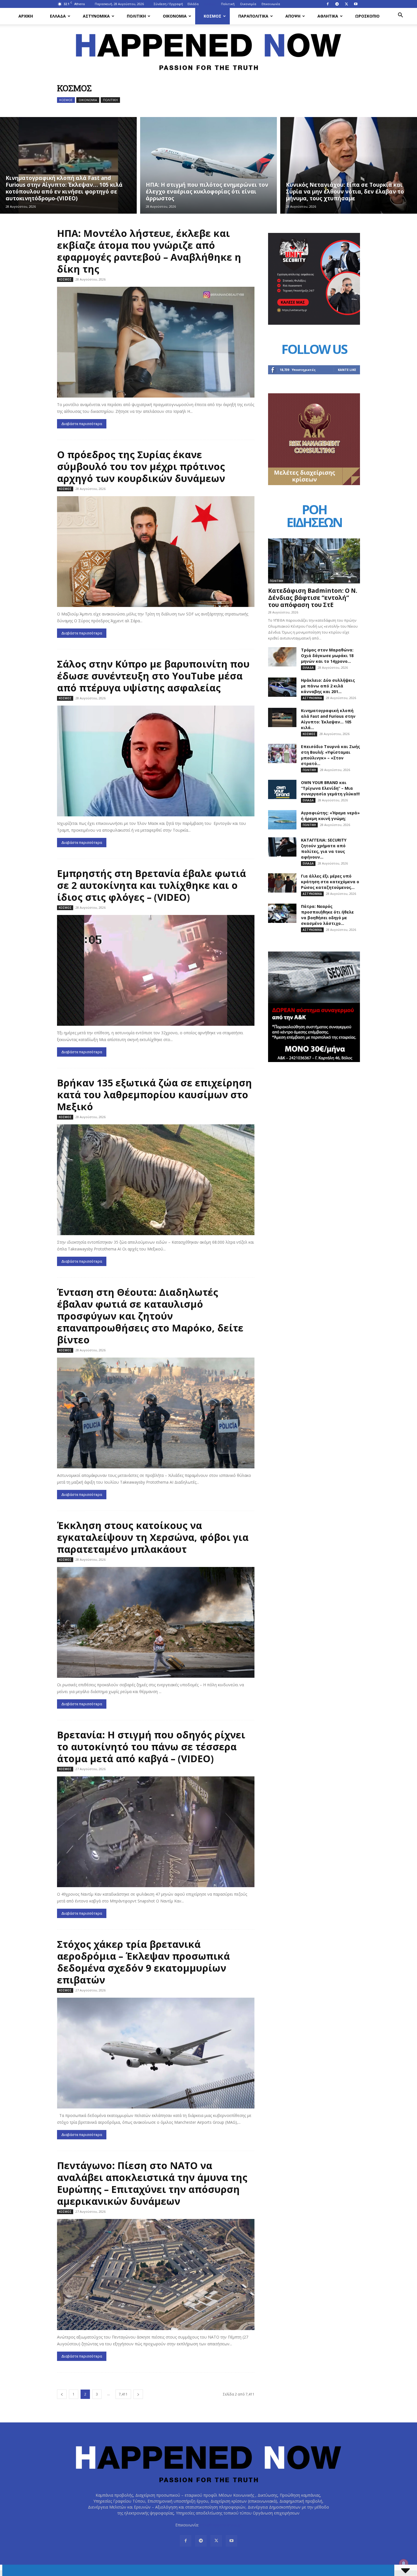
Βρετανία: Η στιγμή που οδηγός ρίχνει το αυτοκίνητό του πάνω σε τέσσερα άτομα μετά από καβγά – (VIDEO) (151, 1747)
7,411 (123, 2394)
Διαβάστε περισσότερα (82, 424)
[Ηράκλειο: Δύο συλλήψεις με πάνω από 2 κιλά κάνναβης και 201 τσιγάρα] (282, 687)
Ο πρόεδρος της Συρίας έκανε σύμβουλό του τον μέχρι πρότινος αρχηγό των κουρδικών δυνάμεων (141, 466)
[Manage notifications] (404, 2564)
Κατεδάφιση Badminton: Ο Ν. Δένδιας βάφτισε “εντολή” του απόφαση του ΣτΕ (313, 598)
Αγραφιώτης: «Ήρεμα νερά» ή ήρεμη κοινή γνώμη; (330, 816)
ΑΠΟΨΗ (293, 16)
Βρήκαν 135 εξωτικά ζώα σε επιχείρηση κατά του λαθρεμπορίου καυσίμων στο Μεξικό (154, 1095)
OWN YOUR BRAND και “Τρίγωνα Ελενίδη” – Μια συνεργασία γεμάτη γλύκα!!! (330, 788)
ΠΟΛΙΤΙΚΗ (136, 16)
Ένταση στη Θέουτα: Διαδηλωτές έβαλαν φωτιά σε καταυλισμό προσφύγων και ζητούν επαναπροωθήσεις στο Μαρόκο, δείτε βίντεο (150, 1316)
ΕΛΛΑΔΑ (58, 16)
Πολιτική (228, 4)
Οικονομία (248, 4)
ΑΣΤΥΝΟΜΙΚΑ (96, 16)
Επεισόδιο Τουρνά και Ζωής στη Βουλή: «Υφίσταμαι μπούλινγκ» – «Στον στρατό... (330, 755)
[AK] (314, 484)
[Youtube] (356, 4)
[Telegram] (337, 4)
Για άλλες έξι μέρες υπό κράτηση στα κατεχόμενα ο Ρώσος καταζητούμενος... (330, 882)
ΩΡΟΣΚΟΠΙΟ (367, 16)
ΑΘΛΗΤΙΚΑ (328, 16)
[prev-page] (62, 2394)
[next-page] (138, 2394)
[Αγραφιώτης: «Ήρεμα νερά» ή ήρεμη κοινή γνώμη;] (282, 820)
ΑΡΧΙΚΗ (26, 16)
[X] (346, 4)
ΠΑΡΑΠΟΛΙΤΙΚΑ (253, 16)
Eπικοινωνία (271, 4)
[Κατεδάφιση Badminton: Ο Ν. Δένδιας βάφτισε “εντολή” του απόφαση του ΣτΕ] (314, 561)
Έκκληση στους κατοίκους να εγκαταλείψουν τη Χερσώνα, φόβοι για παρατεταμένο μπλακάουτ (153, 1537)
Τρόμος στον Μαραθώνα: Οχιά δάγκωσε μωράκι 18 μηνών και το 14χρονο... (327, 656)
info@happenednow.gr (221, 2525)
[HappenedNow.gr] (208, 49)
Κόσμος (210, 4)
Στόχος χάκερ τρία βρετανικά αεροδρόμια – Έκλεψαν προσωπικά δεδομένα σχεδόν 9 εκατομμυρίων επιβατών (143, 1962)
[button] (400, 16)
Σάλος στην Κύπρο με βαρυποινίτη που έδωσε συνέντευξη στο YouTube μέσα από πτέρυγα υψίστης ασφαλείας (153, 676)
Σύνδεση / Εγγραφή (168, 4)
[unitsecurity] (314, 323)
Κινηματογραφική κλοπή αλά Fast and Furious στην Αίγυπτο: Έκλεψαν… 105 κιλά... (328, 719)
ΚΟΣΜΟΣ (212, 16)
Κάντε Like (347, 370)
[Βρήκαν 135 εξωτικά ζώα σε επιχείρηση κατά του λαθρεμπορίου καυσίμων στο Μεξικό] (156, 1180)
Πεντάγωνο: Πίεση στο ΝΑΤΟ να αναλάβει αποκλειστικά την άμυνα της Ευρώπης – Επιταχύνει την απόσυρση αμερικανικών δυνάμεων (152, 2183)
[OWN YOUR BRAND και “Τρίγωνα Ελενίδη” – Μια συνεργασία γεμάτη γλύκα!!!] (282, 790)
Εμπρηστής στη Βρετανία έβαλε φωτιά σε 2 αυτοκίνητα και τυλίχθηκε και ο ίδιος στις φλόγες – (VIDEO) (151, 885)
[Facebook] (328, 4)
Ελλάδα (193, 4)
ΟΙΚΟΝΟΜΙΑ (175, 16)
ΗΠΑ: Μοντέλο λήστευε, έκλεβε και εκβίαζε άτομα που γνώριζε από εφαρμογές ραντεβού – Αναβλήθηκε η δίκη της (149, 251)
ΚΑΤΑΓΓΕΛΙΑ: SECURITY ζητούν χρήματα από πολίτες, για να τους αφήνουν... (324, 849)
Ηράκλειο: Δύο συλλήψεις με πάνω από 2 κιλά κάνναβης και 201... (328, 686)
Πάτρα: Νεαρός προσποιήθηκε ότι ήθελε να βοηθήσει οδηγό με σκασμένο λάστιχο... (327, 915)
